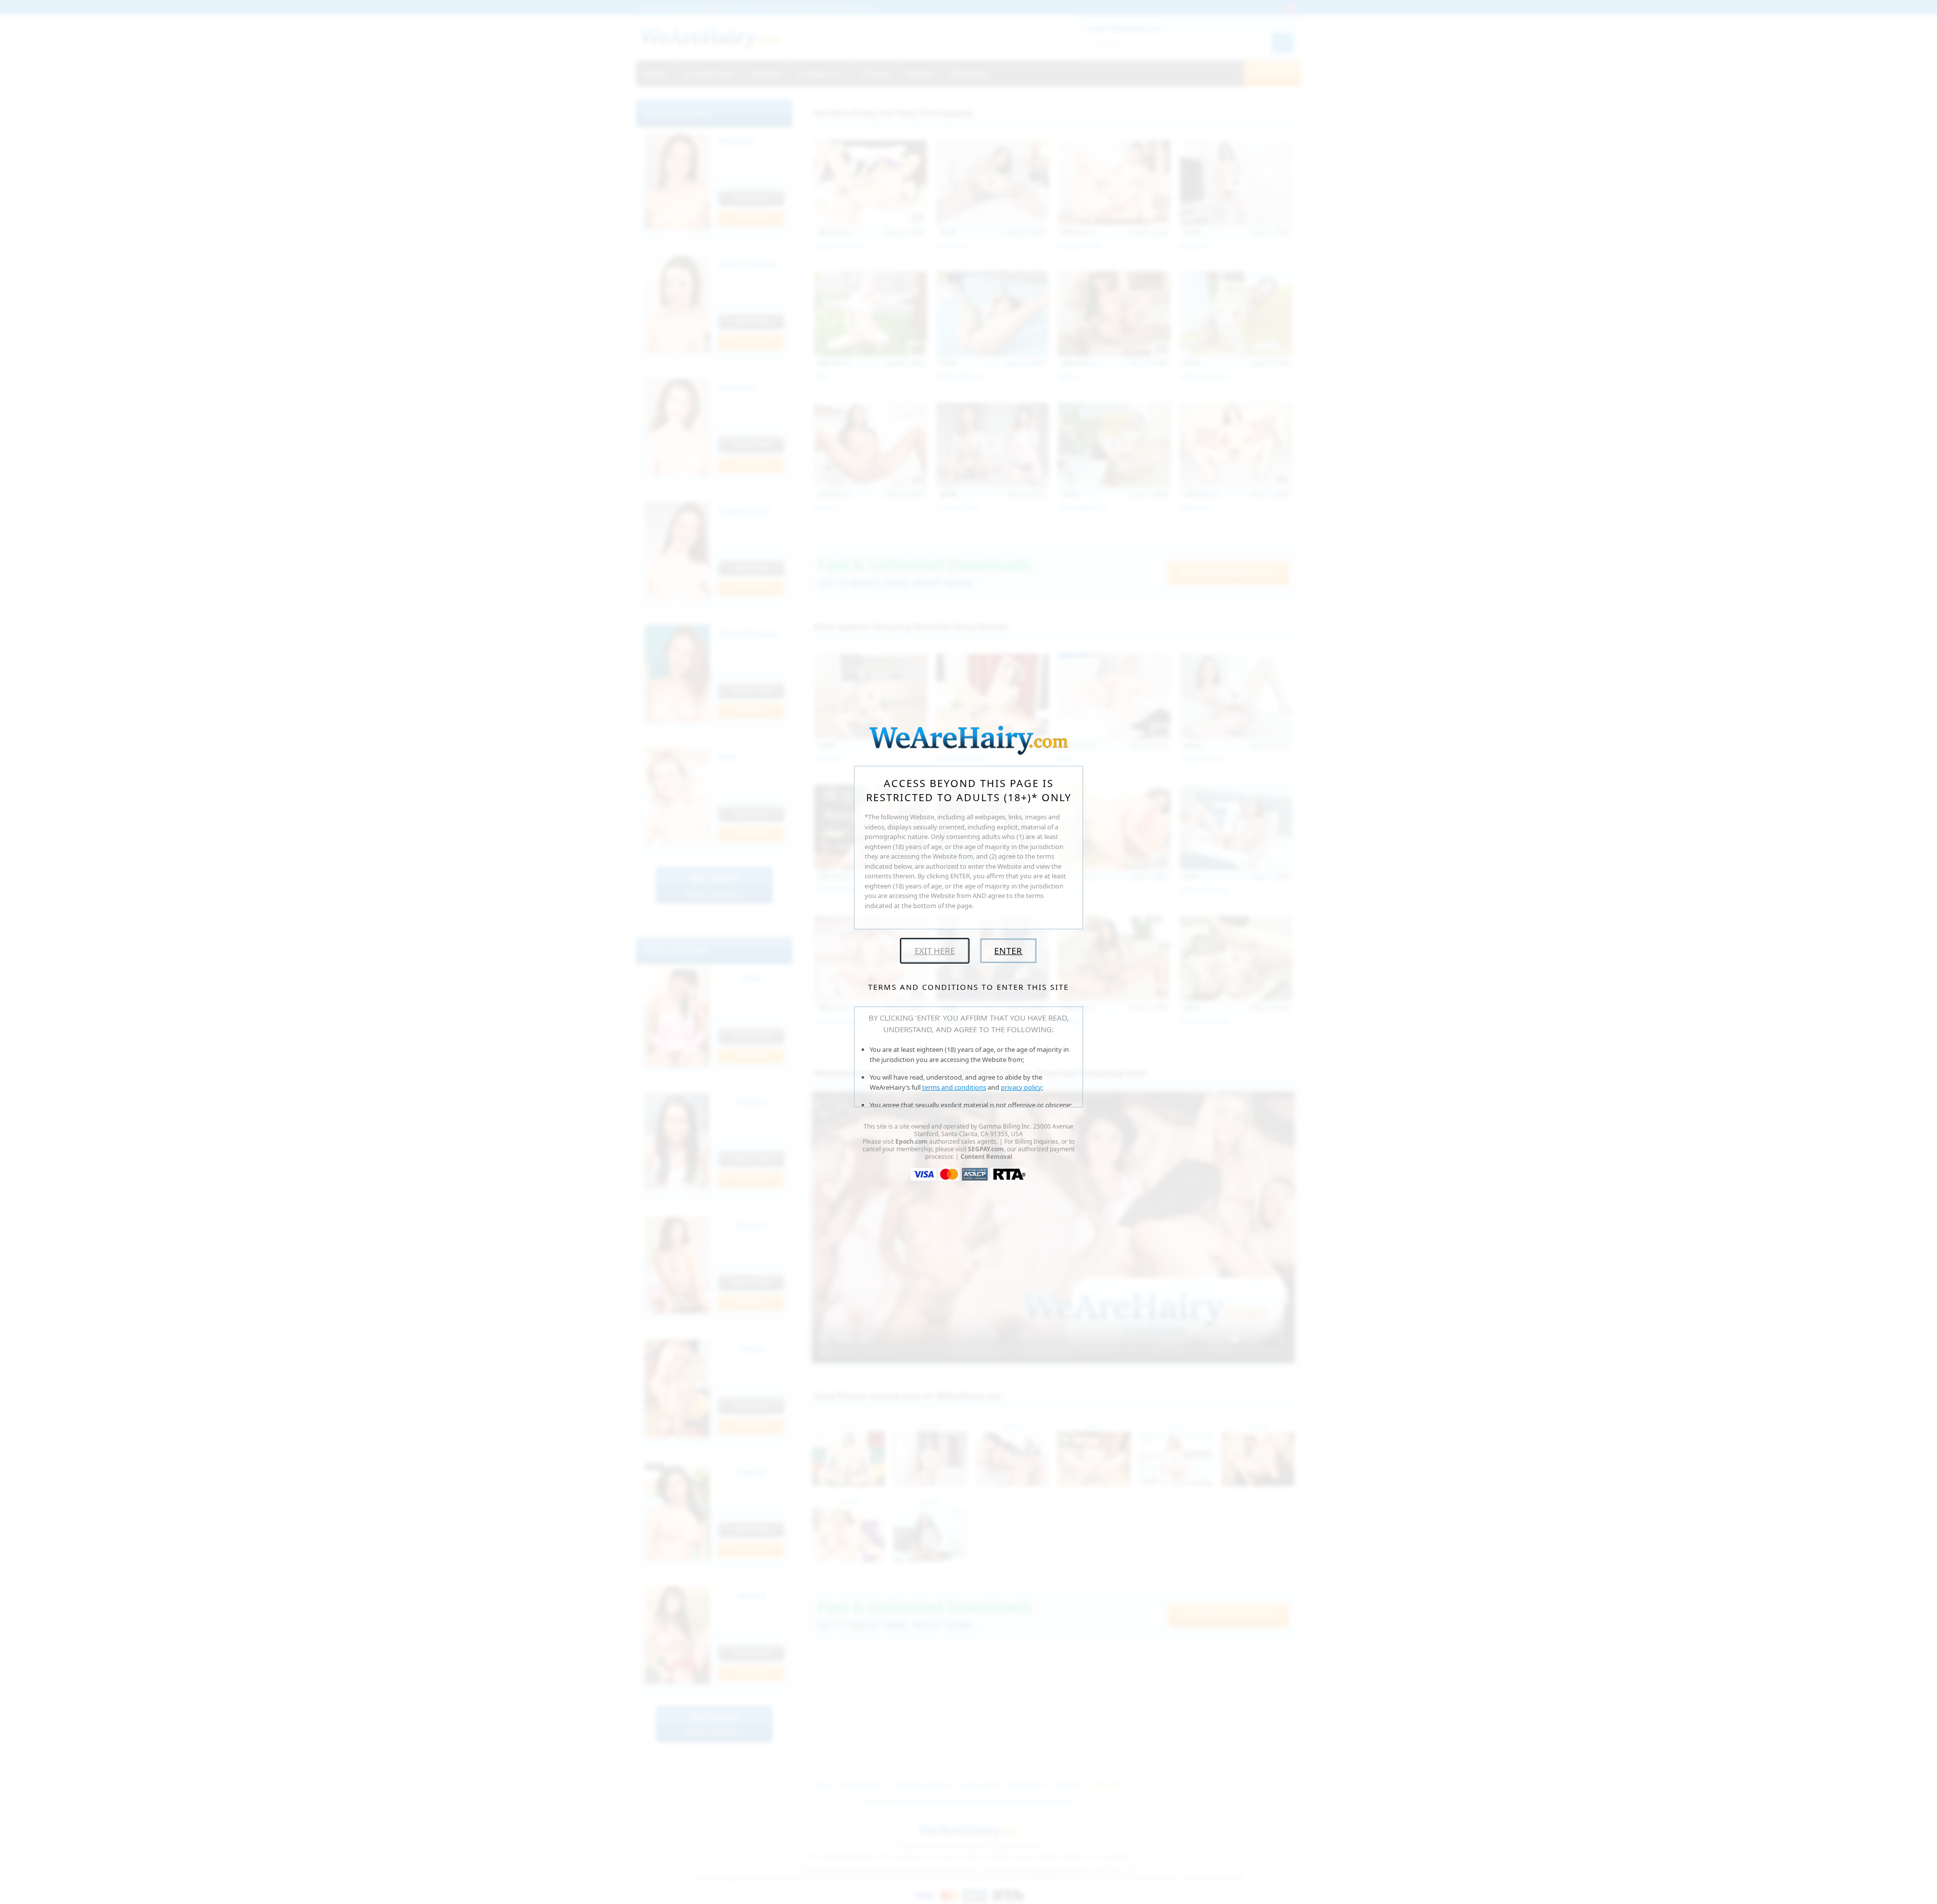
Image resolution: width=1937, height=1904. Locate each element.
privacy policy (1021, 1087)
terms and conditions (954, 1087)
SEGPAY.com (986, 1149)
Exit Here (935, 951)
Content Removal (986, 1157)
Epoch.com (911, 1141)
